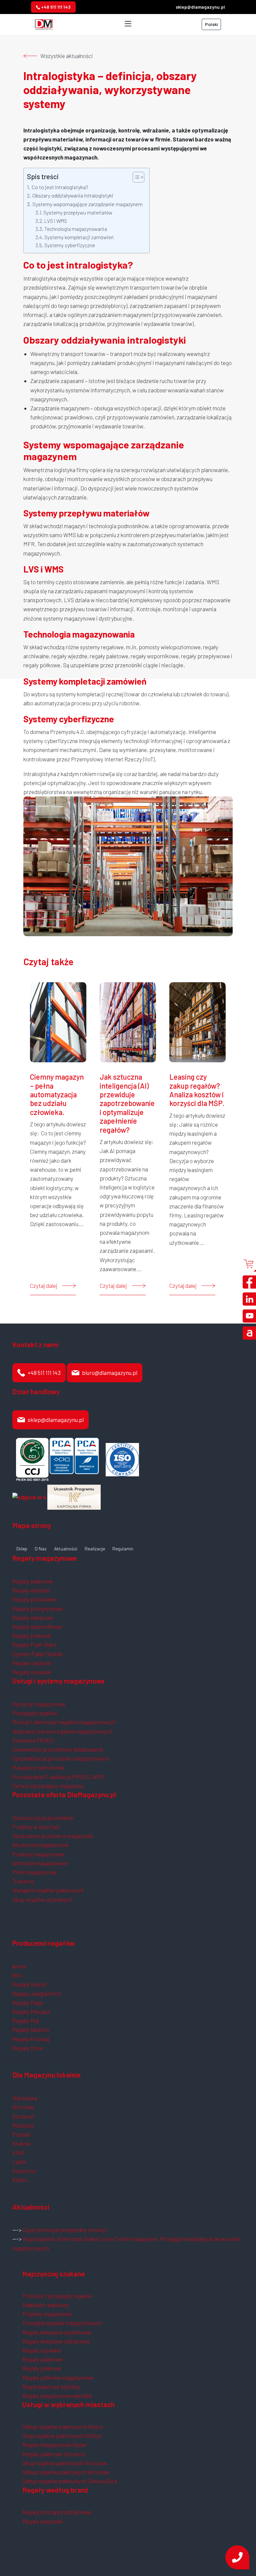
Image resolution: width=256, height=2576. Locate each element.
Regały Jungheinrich (36, 1993)
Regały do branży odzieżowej (57, 2512)
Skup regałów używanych (42, 1899)
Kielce (20, 2180)
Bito (17, 1975)
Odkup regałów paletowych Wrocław (66, 2472)
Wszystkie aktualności (67, 56)
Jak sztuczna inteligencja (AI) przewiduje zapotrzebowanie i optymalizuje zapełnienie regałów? (127, 1103)
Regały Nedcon (31, 2030)
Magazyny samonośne (38, 1767)
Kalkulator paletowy (46, 2305)
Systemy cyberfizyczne (70, 245)
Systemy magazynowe (39, 1704)
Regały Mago (28, 2002)
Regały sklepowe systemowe (57, 2332)
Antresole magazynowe (40, 1863)
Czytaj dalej (44, 1285)
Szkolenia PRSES (33, 1740)
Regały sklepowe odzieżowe (56, 2341)
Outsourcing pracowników (43, 1818)
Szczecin (23, 2116)
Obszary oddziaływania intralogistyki (73, 195)
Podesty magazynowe (38, 1854)
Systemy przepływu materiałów (78, 213)
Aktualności (66, 1549)
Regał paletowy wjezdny (51, 2386)
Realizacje (95, 1549)
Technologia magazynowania (76, 229)
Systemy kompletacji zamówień (79, 237)
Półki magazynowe (35, 1872)
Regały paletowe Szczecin (54, 2454)
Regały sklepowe (33, 1617)
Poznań (21, 2134)
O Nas (41, 1549)
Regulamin (123, 1549)
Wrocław (23, 2107)
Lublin (19, 2162)
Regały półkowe (32, 1635)
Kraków (21, 2143)
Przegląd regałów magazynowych (62, 2323)
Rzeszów (23, 2125)
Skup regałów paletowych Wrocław (64, 2463)
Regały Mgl (25, 2020)
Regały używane (32, 1672)
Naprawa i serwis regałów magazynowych (62, 1731)
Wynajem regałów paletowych (48, 1890)
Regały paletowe (32, 1581)
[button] (135, 177)
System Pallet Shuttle (37, 1654)
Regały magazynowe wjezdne (57, 2396)
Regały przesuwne (34, 1599)
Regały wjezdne (31, 1590)
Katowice (24, 2171)
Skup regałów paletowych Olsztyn (62, 2436)
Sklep (22, 1549)
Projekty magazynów (47, 2314)
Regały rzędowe (32, 1663)
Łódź (18, 2152)
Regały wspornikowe (37, 1626)
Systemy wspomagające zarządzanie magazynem (87, 204)
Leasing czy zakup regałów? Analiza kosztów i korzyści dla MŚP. (197, 1090)
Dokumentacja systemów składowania (58, 1749)
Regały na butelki (42, 2521)
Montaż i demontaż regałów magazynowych (64, 1722)
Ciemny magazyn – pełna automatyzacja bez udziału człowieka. (57, 1094)
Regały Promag (31, 2039)
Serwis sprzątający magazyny (48, 1786)
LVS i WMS (56, 221)
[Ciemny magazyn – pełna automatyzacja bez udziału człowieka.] (58, 1021)
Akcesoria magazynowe (40, 1845)
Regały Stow (27, 2048)
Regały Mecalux (31, 2011)
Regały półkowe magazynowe (58, 2377)
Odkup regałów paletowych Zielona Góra (70, 2481)
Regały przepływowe (38, 1608)
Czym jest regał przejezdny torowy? (65, 2230)
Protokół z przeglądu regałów (57, 2296)
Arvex (19, 1966)
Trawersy (23, 1881)
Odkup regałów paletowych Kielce (62, 2427)
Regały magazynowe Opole (54, 2445)
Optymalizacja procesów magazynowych (61, 1758)
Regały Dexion (29, 1984)
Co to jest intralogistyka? (60, 187)
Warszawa (25, 2098)
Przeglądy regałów (35, 1713)
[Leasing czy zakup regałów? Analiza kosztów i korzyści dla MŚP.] (197, 1021)
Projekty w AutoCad (36, 1827)
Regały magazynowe (44, 1558)
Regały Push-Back (34, 1644)
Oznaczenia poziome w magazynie (53, 1836)
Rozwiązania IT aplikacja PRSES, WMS (58, 1777)
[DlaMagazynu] (44, 23)
